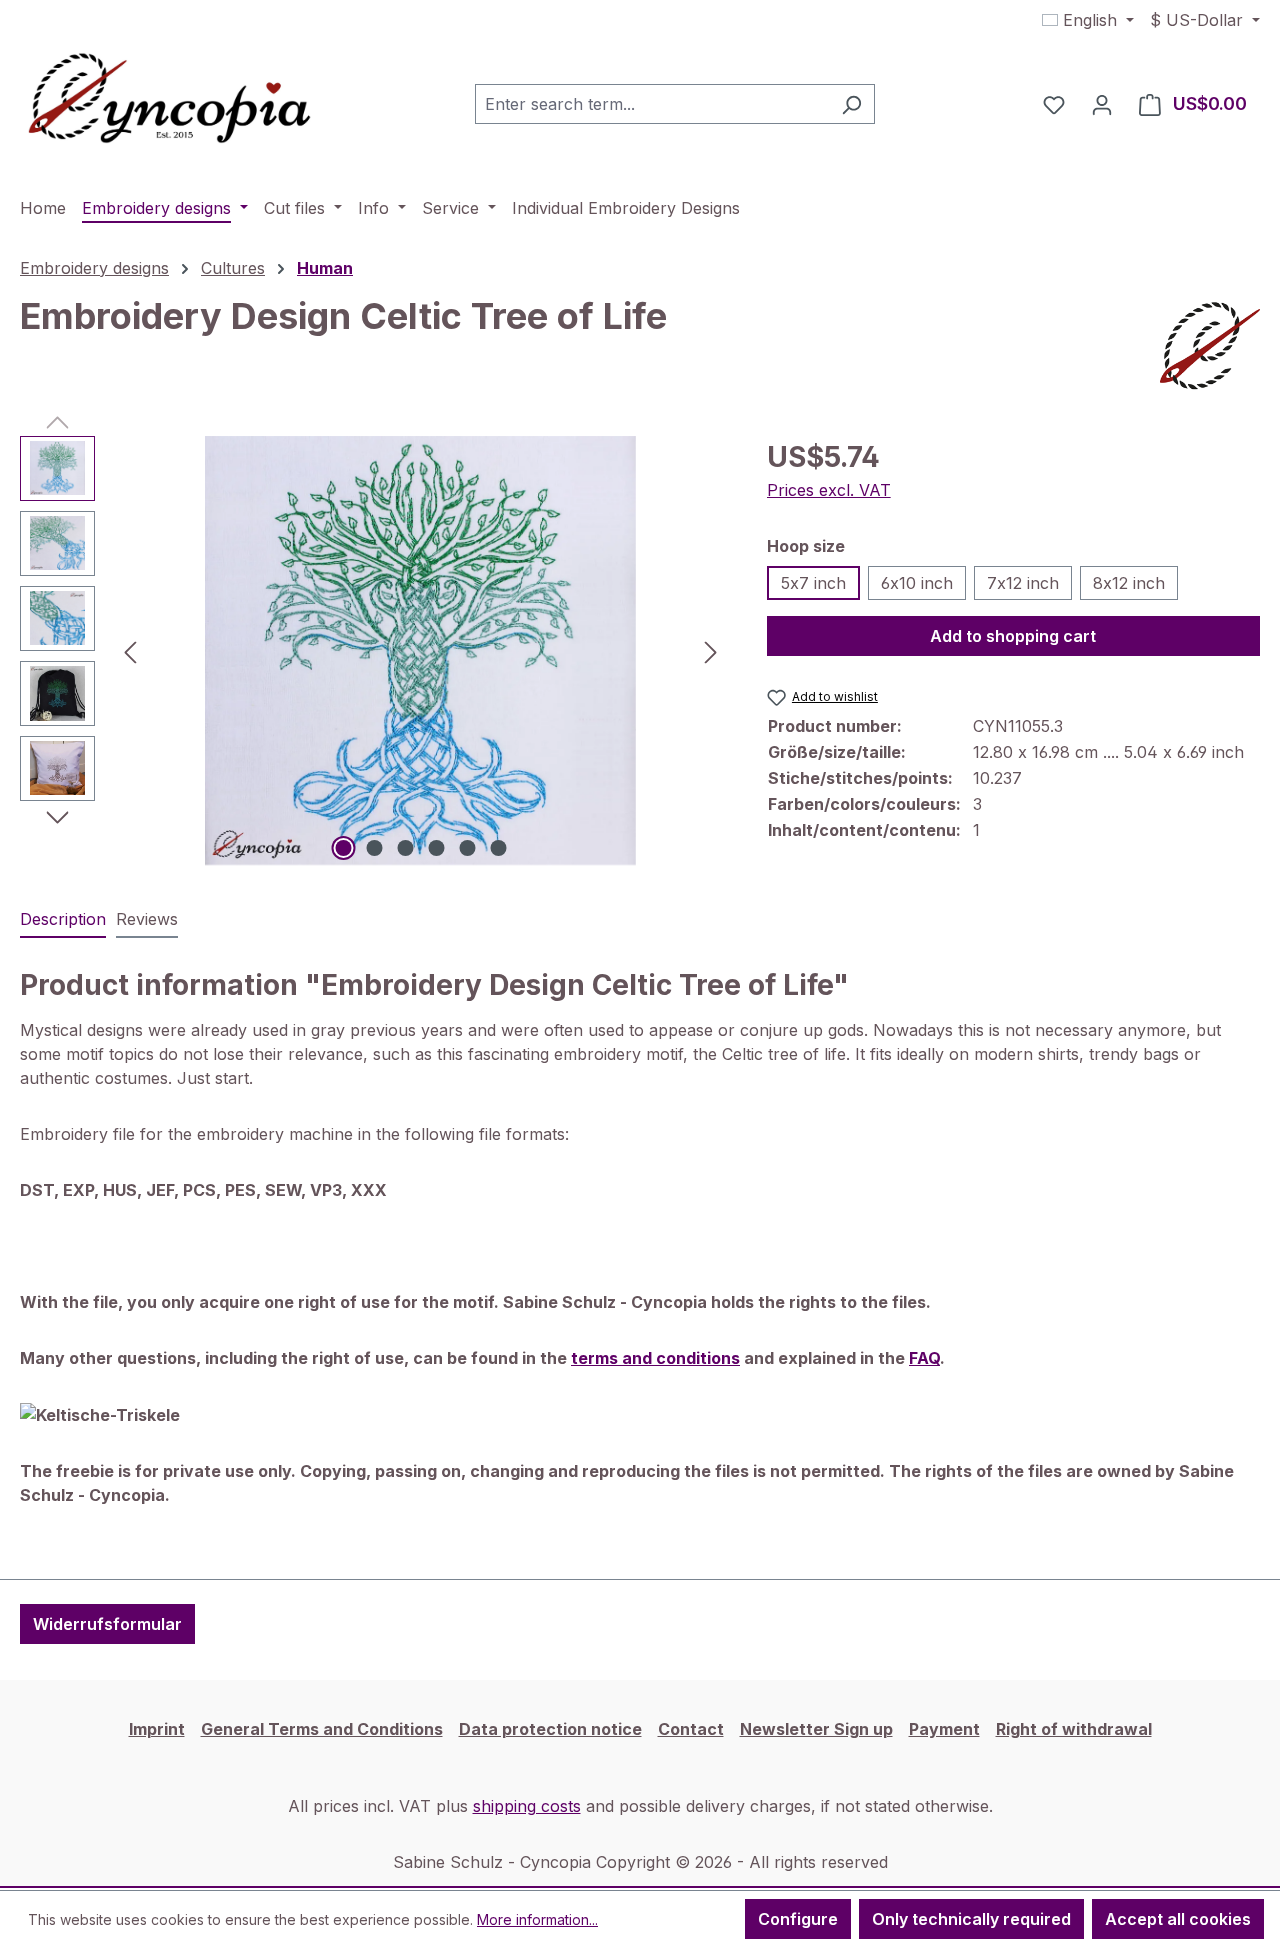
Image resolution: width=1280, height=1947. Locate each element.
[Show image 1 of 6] (343, 848)
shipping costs (527, 1806)
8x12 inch (1129, 583)
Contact (691, 1729)
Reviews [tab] (147, 919)
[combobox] (652, 104)
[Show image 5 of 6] (467, 848)
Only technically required (971, 1919)
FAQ (924, 1358)
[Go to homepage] (170, 100)
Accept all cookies (1178, 1919)
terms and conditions (655, 1358)
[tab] (63, 920)
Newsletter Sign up (816, 1729)
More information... (537, 1919)
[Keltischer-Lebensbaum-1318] (420, 651)
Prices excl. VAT (829, 490)
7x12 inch (1023, 583)
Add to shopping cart (1013, 636)
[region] (373, 651)
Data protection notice (550, 1729)
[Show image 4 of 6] (436, 848)
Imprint (157, 1729)
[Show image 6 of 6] (498, 848)
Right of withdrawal (1074, 1729)
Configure (798, 1919)
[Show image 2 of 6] (374, 848)
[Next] (711, 650)
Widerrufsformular (107, 1624)
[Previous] (130, 650)
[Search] (851, 104)
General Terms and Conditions (322, 1729)
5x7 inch (813, 583)
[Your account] (1102, 104)
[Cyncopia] (1210, 346)
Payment (944, 1729)
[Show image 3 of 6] (405, 848)
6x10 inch (917, 583)
